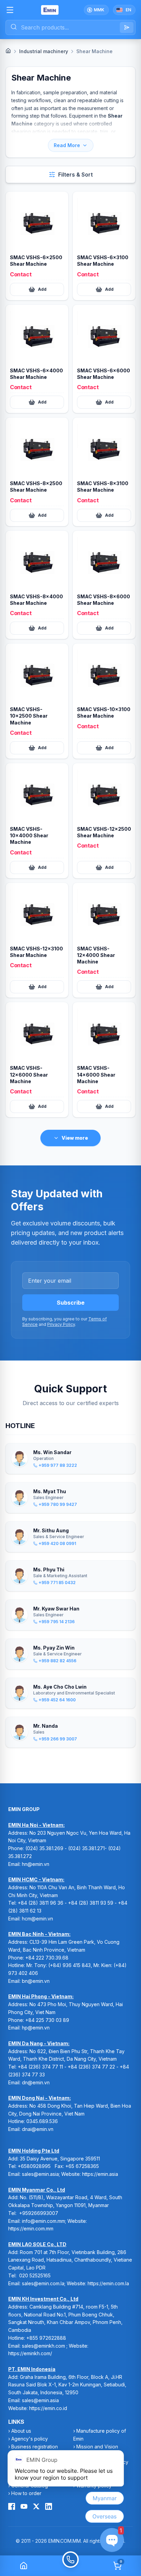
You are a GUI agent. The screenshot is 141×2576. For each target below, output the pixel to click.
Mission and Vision (97, 2447)
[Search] (127, 27)
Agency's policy (30, 2439)
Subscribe (71, 1303)
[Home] (8, 51)
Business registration (35, 2447)
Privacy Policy (61, 1324)
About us (21, 2431)
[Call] (70, 2566)
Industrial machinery (44, 51)
